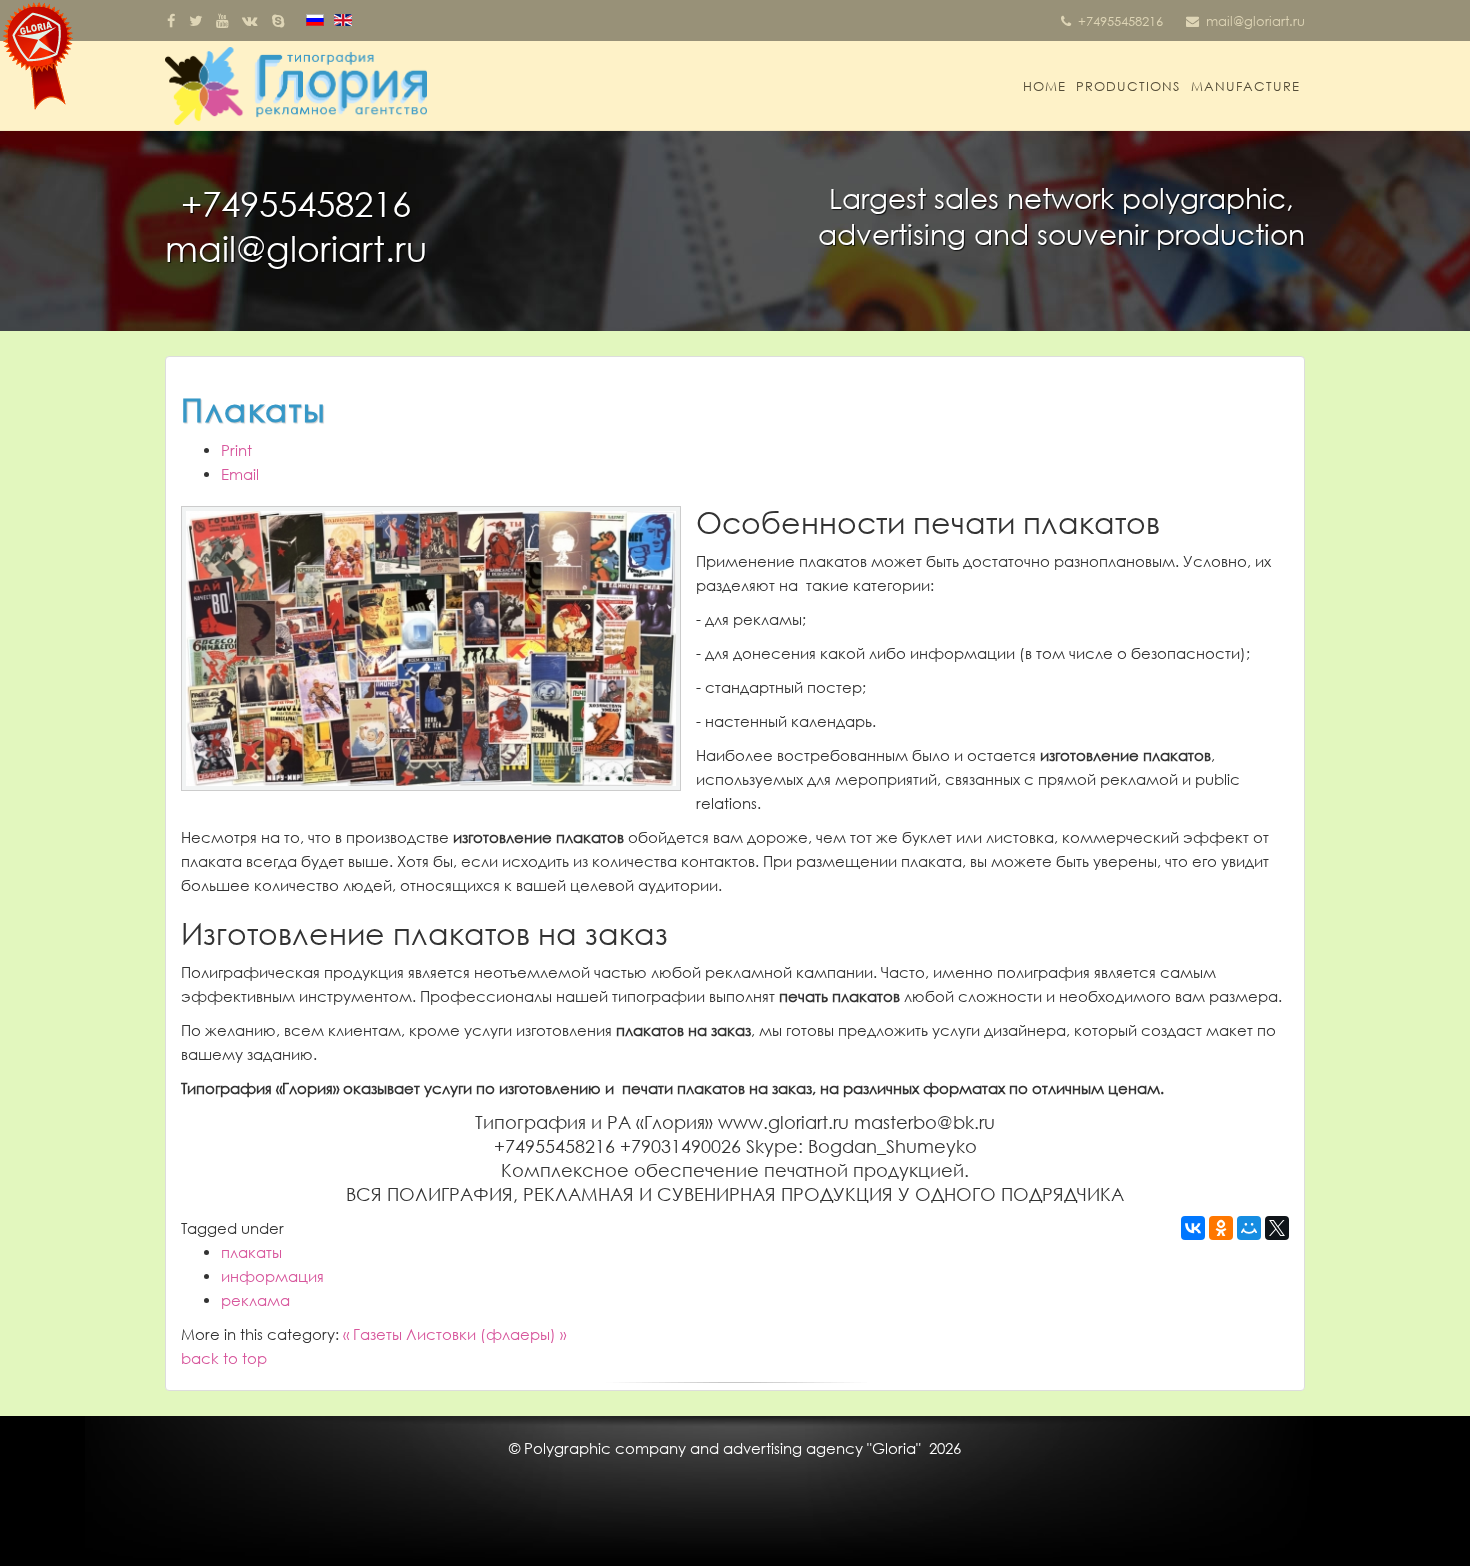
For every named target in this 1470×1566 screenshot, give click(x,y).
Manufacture (1245, 86)
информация (272, 1276)
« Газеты (372, 1334)
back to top (224, 1358)
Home (1044, 86)
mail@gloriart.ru (1255, 21)
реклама (255, 1300)
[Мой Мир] (1249, 1228)
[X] (1277, 1228)
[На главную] (37, 56)
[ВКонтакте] (1193, 1228)
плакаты (251, 1252)
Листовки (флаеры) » (486, 1334)
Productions (1128, 86)
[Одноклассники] (1221, 1228)
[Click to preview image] (431, 648)
